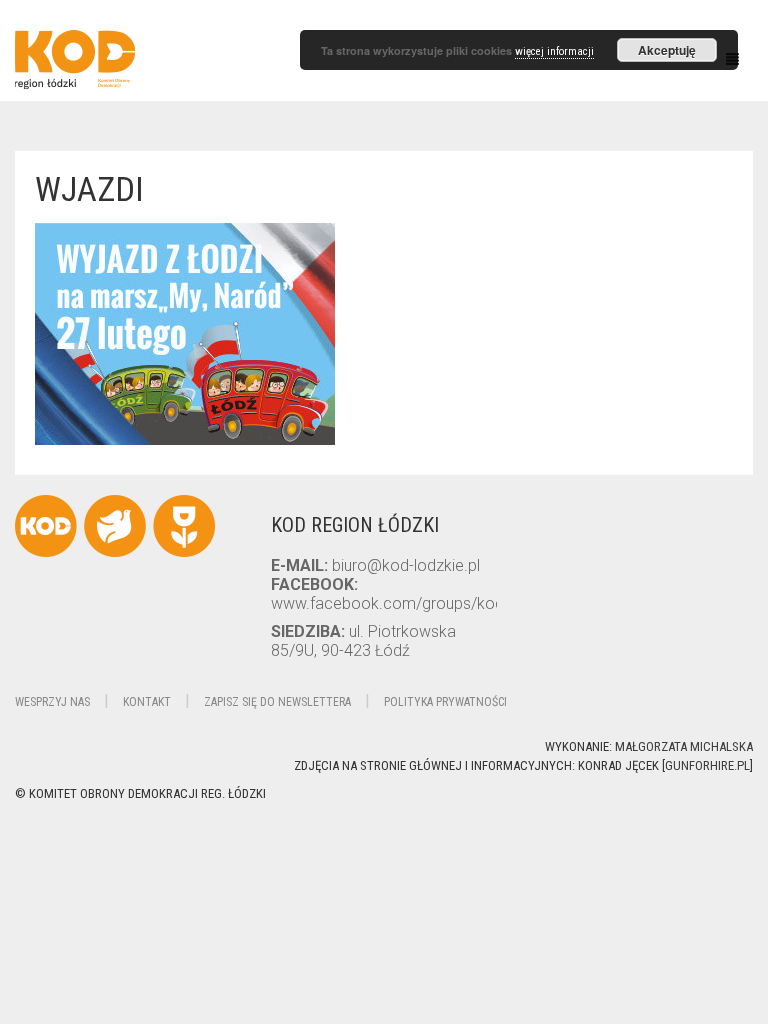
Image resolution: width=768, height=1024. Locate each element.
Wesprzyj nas (52, 702)
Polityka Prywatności (445, 702)
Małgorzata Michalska (684, 746)
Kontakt (147, 702)
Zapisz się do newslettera (277, 702)
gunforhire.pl (707, 765)
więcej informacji (554, 51)
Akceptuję (667, 50)
